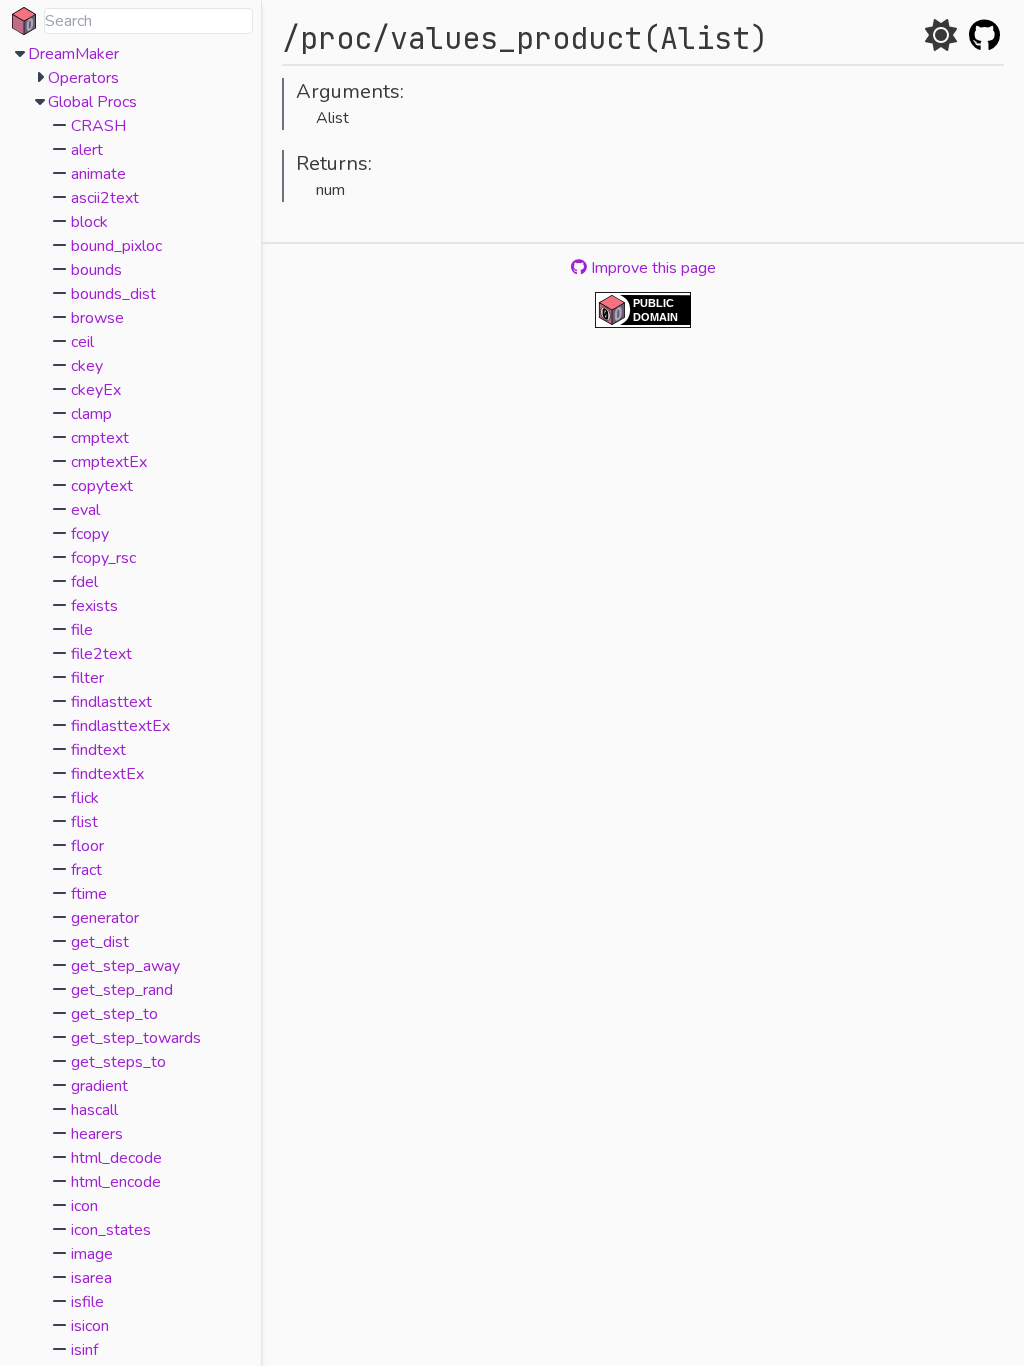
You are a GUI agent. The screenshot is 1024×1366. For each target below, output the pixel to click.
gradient (99, 1086)
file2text (101, 654)
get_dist (100, 942)
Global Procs (92, 102)
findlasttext (111, 702)
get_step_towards (136, 1038)
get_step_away (125, 966)
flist (84, 822)
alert (87, 150)
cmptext (100, 438)
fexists (94, 606)
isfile (87, 1302)
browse (97, 318)
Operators (83, 78)
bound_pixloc (116, 246)
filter (87, 678)
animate (98, 174)
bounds (96, 270)
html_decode (116, 1158)
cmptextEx (109, 462)
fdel (84, 582)
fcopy (90, 534)
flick (85, 798)
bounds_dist (113, 294)
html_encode (116, 1182)
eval (85, 510)
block (89, 222)
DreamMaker (73, 54)
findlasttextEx (120, 726)
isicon (90, 1326)
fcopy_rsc (103, 558)
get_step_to (114, 1014)
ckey (87, 366)
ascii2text (105, 198)
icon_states (111, 1230)
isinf (84, 1350)
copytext (102, 486)
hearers (97, 1134)
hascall (94, 1110)
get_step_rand (122, 990)
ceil (82, 342)
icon (84, 1206)
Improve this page (651, 268)
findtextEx (107, 774)
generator (105, 918)
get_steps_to (118, 1062)
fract (86, 870)
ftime (89, 894)
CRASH (98, 126)
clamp (91, 414)
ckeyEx (96, 390)
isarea (91, 1278)
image (92, 1254)
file (82, 630)
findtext (98, 750)
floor (87, 846)
